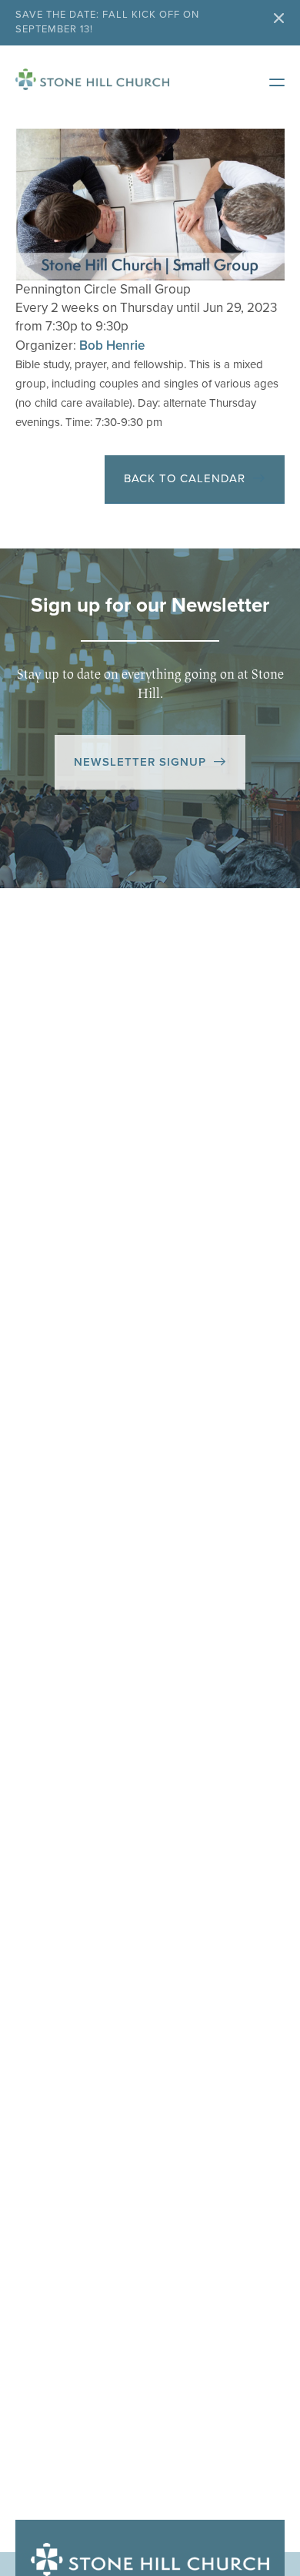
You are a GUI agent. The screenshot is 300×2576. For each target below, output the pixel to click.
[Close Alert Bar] (279, 20)
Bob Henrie (112, 345)
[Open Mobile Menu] (269, 79)
